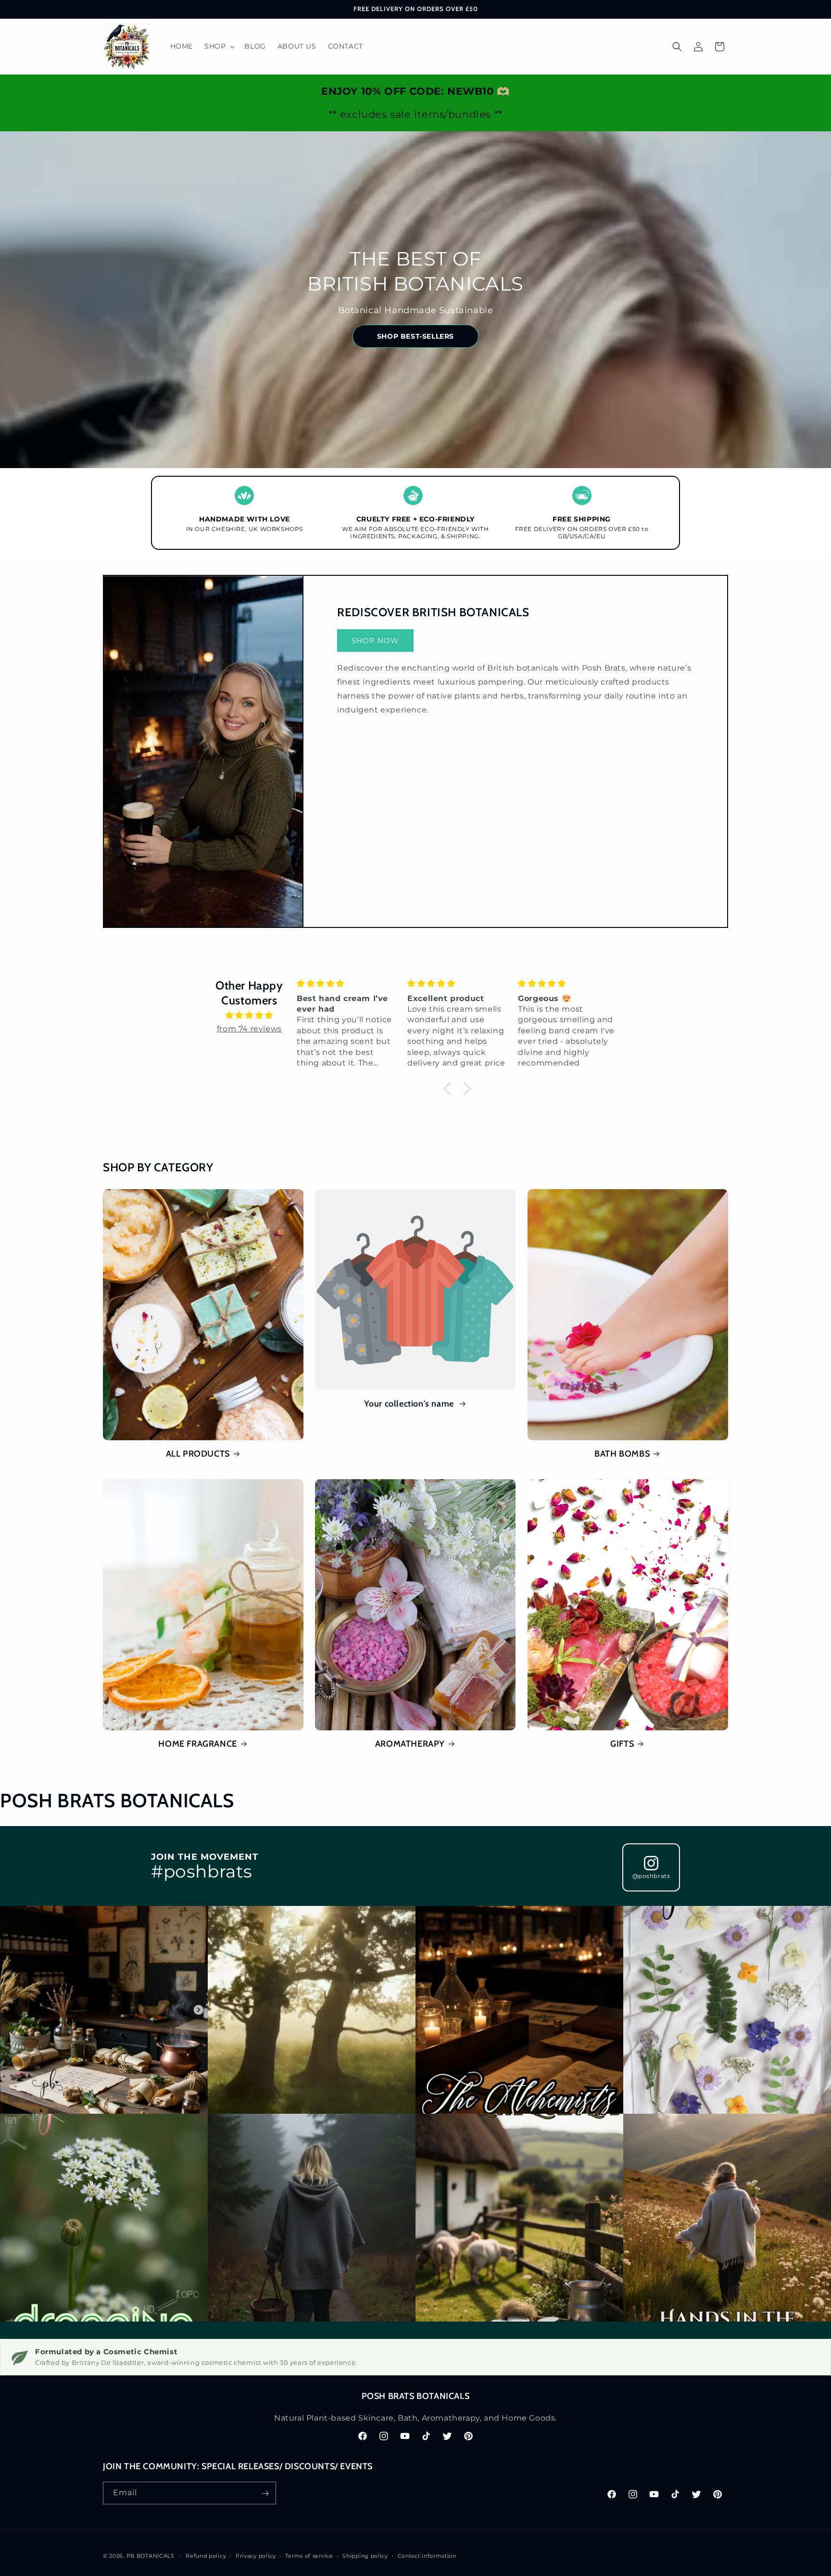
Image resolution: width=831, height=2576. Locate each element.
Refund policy (206, 2555)
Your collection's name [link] (410, 1404)
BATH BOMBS (622, 1454)
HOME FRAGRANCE (197, 1744)
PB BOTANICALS (151, 2556)
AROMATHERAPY (410, 1744)
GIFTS (622, 1744)
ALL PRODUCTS (198, 1454)
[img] (249, 1015)
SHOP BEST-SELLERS (415, 336)
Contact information (427, 2555)
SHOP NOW (375, 641)
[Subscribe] (265, 2494)
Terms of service (309, 2555)
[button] (219, 46)
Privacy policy (256, 2555)
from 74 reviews (249, 1029)
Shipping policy (365, 2555)
